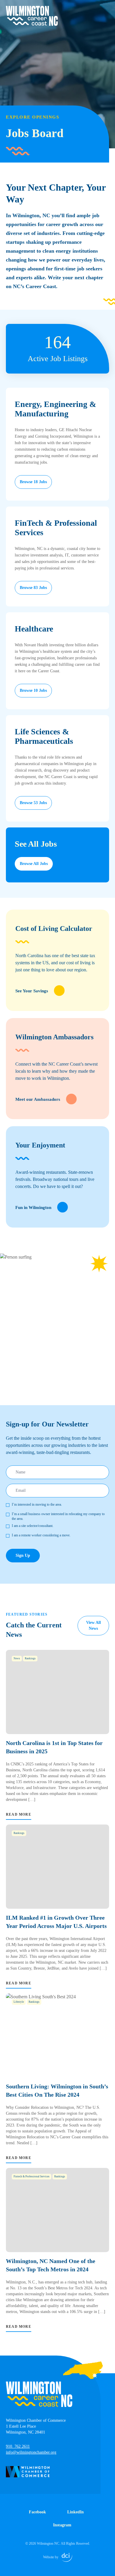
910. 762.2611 (18, 2446)
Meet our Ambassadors (38, 1099)
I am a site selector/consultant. (33, 1526)
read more (19, 1814)
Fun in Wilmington (33, 1207)
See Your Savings (32, 991)
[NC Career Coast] (32, 16)
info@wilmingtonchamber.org (31, 2452)
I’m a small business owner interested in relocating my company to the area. (58, 1516)
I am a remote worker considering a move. (41, 1535)
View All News (93, 1625)
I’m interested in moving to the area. (37, 1504)
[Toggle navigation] (106, 9)
